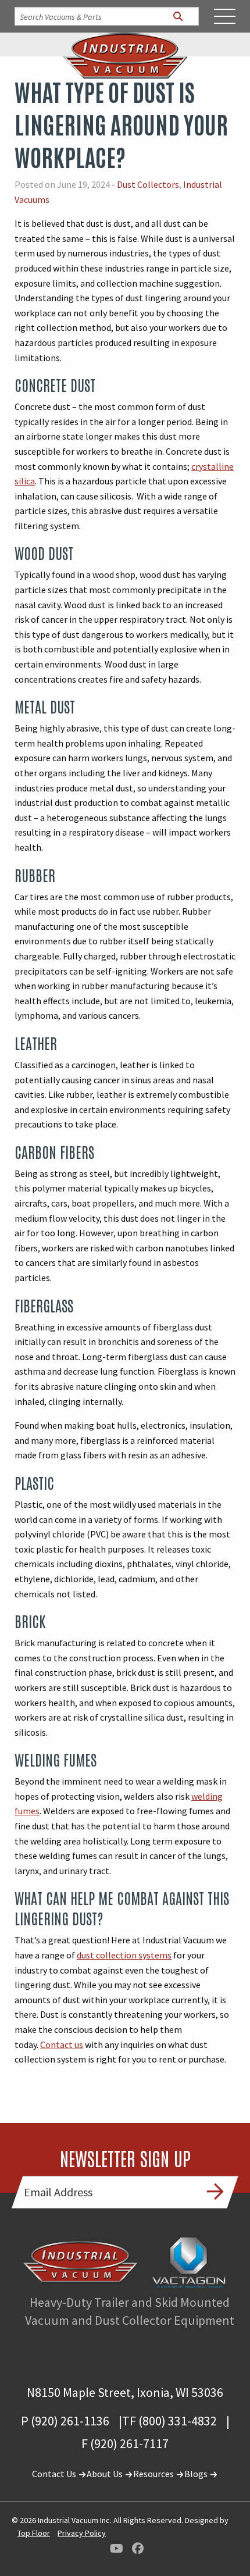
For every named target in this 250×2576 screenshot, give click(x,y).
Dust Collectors (148, 184)
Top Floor (34, 2533)
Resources (154, 2474)
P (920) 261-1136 (65, 2421)
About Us (106, 2474)
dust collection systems (124, 1955)
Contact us (62, 2045)
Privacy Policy (82, 2533)
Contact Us (55, 2474)
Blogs (197, 2474)
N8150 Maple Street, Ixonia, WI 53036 (125, 2392)
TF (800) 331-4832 (169, 2421)
